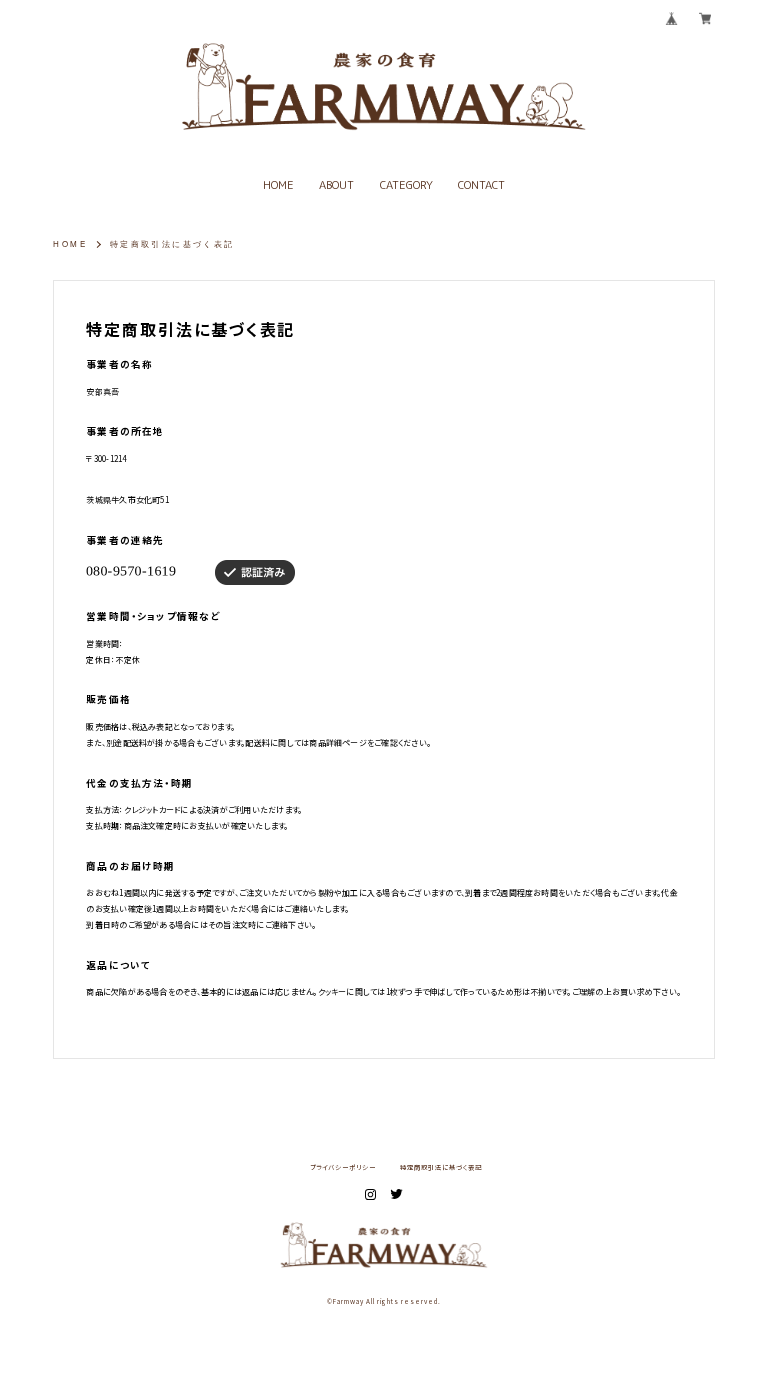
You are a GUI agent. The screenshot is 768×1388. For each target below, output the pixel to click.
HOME (278, 185)
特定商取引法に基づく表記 (441, 1168)
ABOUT (336, 185)
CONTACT (481, 185)
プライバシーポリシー (343, 1168)
